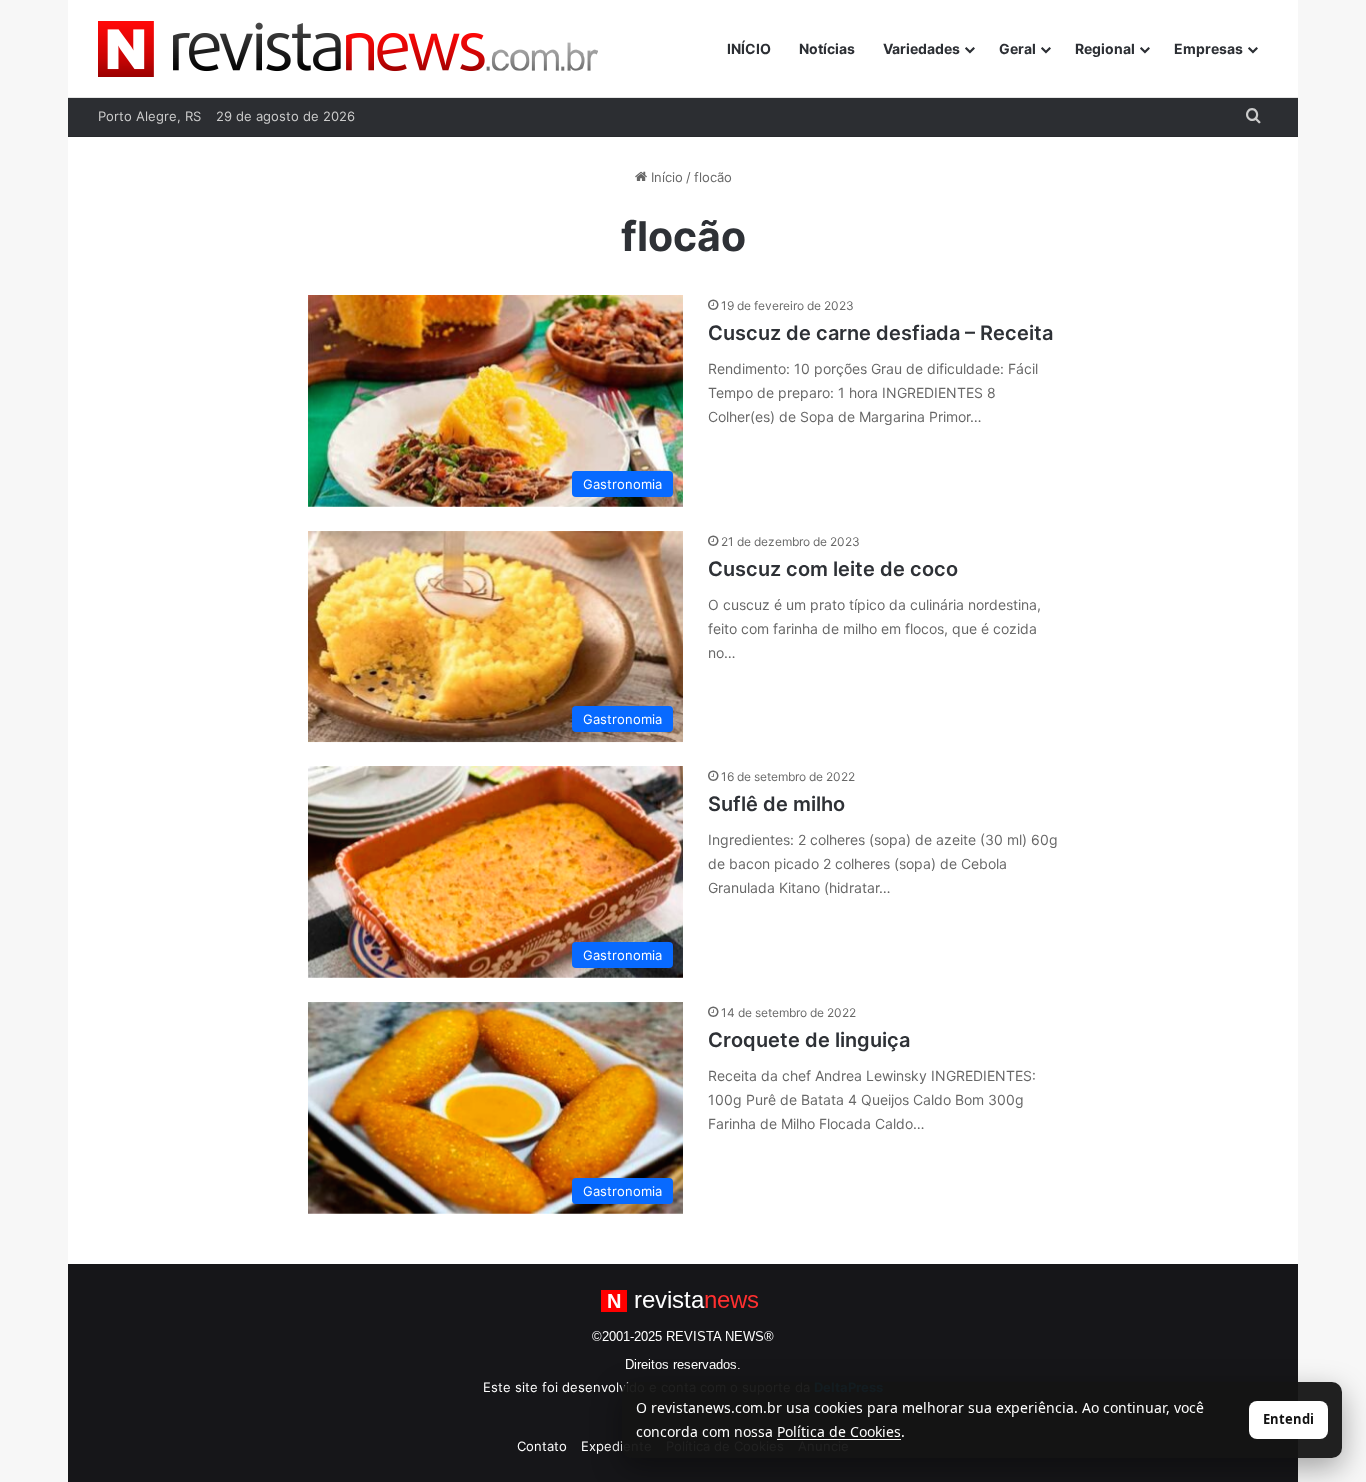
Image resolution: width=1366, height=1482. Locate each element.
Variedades (921, 48)
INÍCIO (749, 48)
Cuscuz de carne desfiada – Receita (880, 333)
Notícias (827, 48)
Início (665, 177)
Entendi (1288, 1419)
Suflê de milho (776, 804)
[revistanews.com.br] (348, 49)
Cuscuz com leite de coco (833, 569)
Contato (542, 1446)
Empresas (1208, 48)
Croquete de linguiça (809, 1040)
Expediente (616, 1446)
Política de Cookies (839, 1431)
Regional (1105, 48)
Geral (1017, 48)
